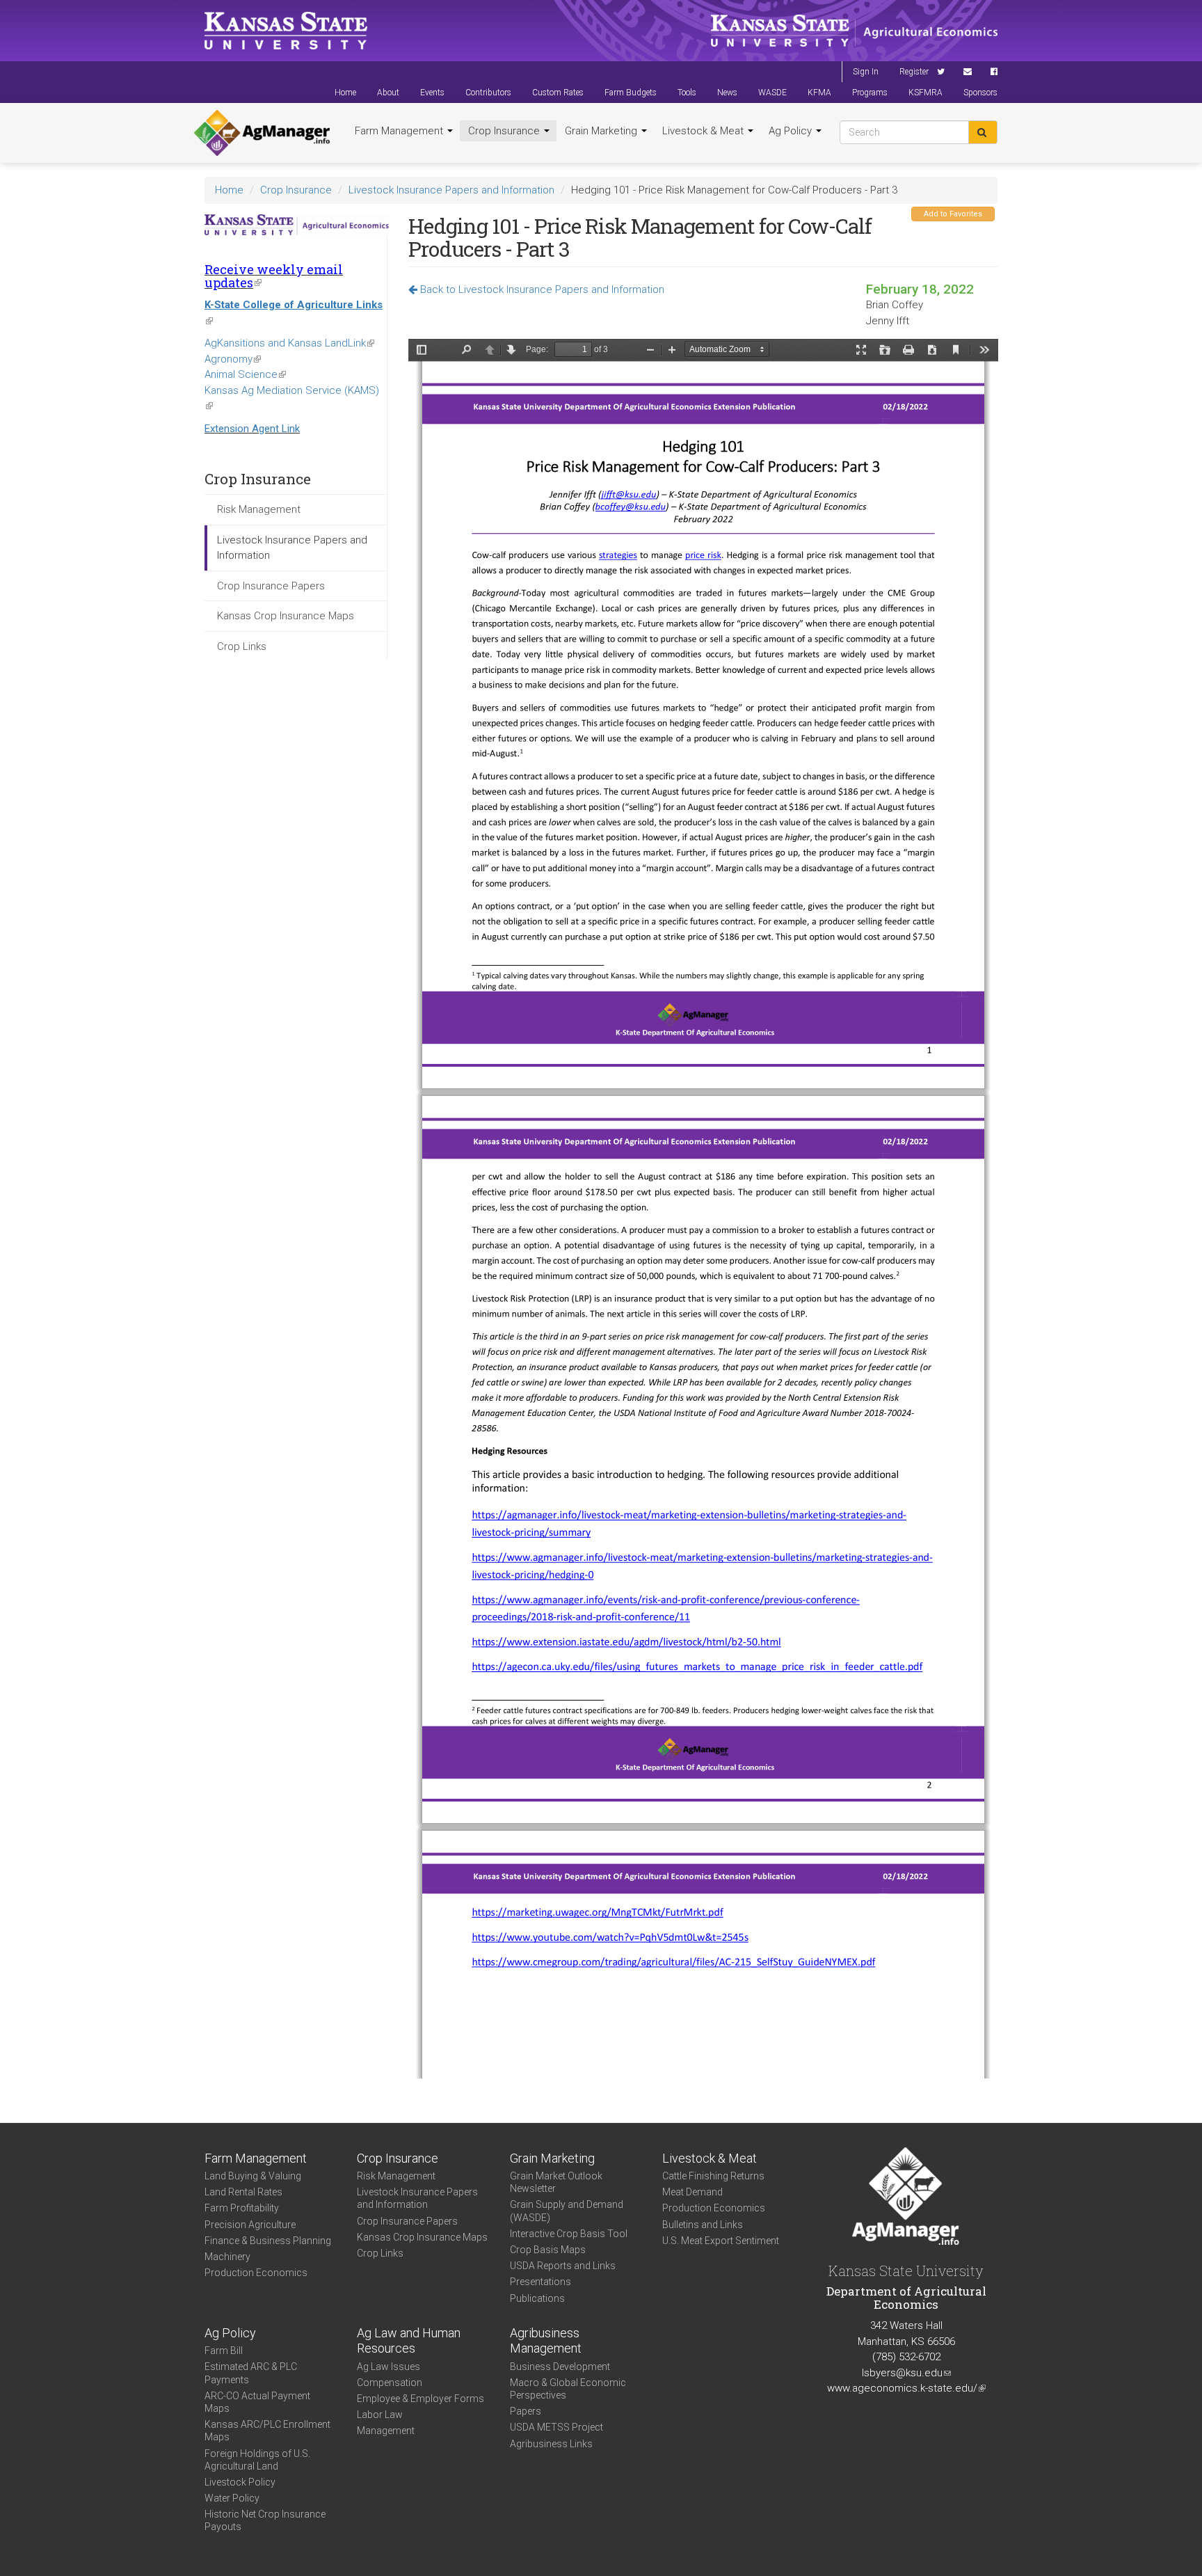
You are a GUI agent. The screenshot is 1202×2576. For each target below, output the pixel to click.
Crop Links (242, 646)
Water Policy (232, 2498)
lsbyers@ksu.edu (906, 2373)
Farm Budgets (631, 93)
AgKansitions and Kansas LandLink (289, 343)
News (727, 93)
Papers (526, 2411)
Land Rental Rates (243, 2192)
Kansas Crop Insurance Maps (286, 616)
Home (345, 93)
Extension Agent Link (252, 429)
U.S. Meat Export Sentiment (721, 2241)
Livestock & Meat (704, 131)
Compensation (390, 2383)
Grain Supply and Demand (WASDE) (567, 2211)
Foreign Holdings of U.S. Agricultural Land (257, 2460)
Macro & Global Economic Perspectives (568, 2389)
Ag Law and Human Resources (409, 2341)
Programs (870, 93)
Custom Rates (558, 93)
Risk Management (259, 509)
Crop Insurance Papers (271, 586)
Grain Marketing (602, 131)
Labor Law (380, 2415)
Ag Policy (792, 131)
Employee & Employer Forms (420, 2399)
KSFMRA (925, 93)
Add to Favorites (953, 214)
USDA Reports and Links (563, 2266)
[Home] (262, 133)
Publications (537, 2298)
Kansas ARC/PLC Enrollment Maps (267, 2431)
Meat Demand (692, 2192)
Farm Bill (224, 2351)
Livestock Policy (240, 2482)
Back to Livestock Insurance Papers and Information (541, 289)
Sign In (866, 72)
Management (386, 2431)
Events (432, 93)
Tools (687, 93)
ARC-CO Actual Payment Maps (257, 2402)
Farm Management (400, 131)
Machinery (227, 2257)
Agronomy (233, 359)
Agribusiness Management (546, 2341)
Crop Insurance (505, 131)
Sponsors (980, 93)
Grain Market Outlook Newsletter (556, 2182)
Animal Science (245, 374)
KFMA (819, 93)
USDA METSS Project (556, 2427)
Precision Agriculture (250, 2225)
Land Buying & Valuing (253, 2176)
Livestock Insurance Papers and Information (451, 190)
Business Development (560, 2367)
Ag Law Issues (388, 2367)
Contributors (488, 93)
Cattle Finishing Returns (713, 2176)
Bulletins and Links (703, 2225)
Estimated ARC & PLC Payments (251, 2373)
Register (914, 72)
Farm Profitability (242, 2208)
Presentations (540, 2282)
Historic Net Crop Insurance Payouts (265, 2520)
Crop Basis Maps (548, 2250)
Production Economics (256, 2273)
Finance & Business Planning (268, 2241)
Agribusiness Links (551, 2444)
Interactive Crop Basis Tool (569, 2234)
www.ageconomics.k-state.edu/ (906, 2388)
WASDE (772, 93)
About (388, 93)
